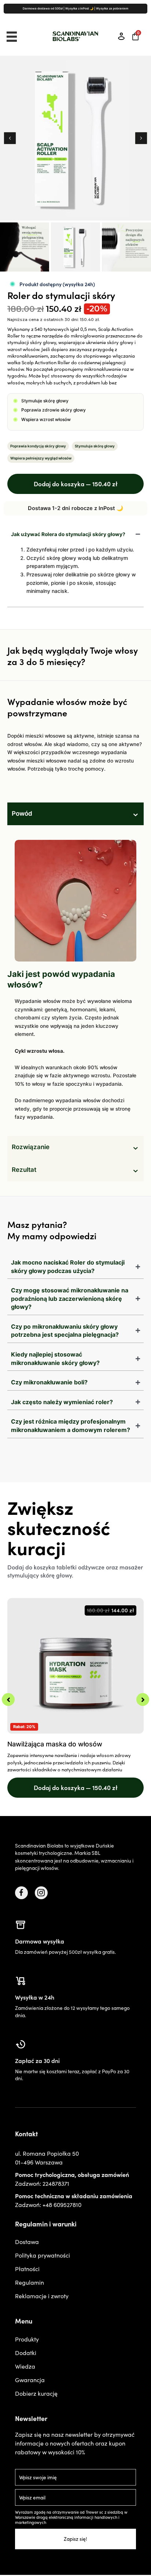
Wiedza (25, 2366)
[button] (10, 138)
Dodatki (26, 2352)
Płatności (27, 2269)
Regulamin (30, 2282)
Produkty (27, 2339)
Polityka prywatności (43, 2255)
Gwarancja (30, 2380)
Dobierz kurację (36, 2393)
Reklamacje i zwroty (42, 2296)
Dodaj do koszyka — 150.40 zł (76, 484)
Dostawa (27, 2241)
